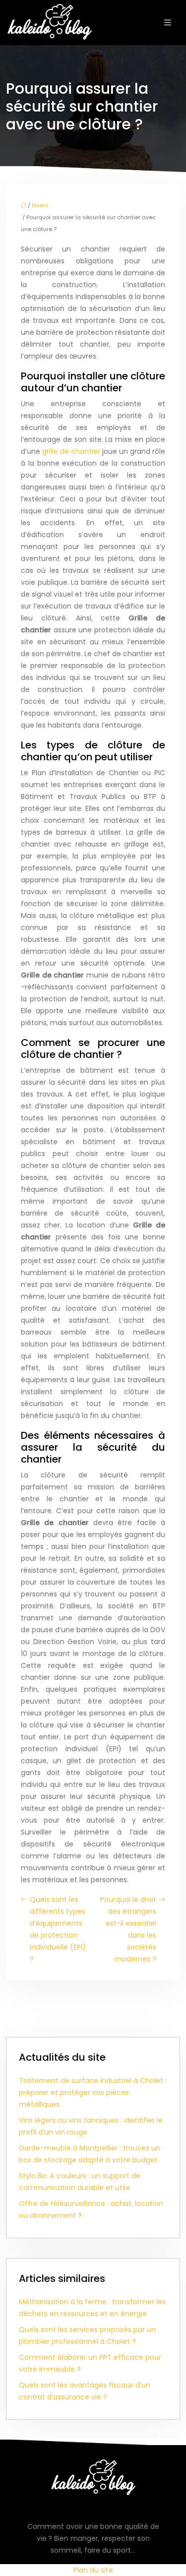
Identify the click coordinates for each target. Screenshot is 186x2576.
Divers (40, 205)
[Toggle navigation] (168, 23)
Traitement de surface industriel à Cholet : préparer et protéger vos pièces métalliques (93, 2092)
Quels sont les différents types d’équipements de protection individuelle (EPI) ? (58, 1929)
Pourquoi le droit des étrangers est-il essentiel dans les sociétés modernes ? (128, 1929)
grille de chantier (71, 451)
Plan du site (93, 2570)
